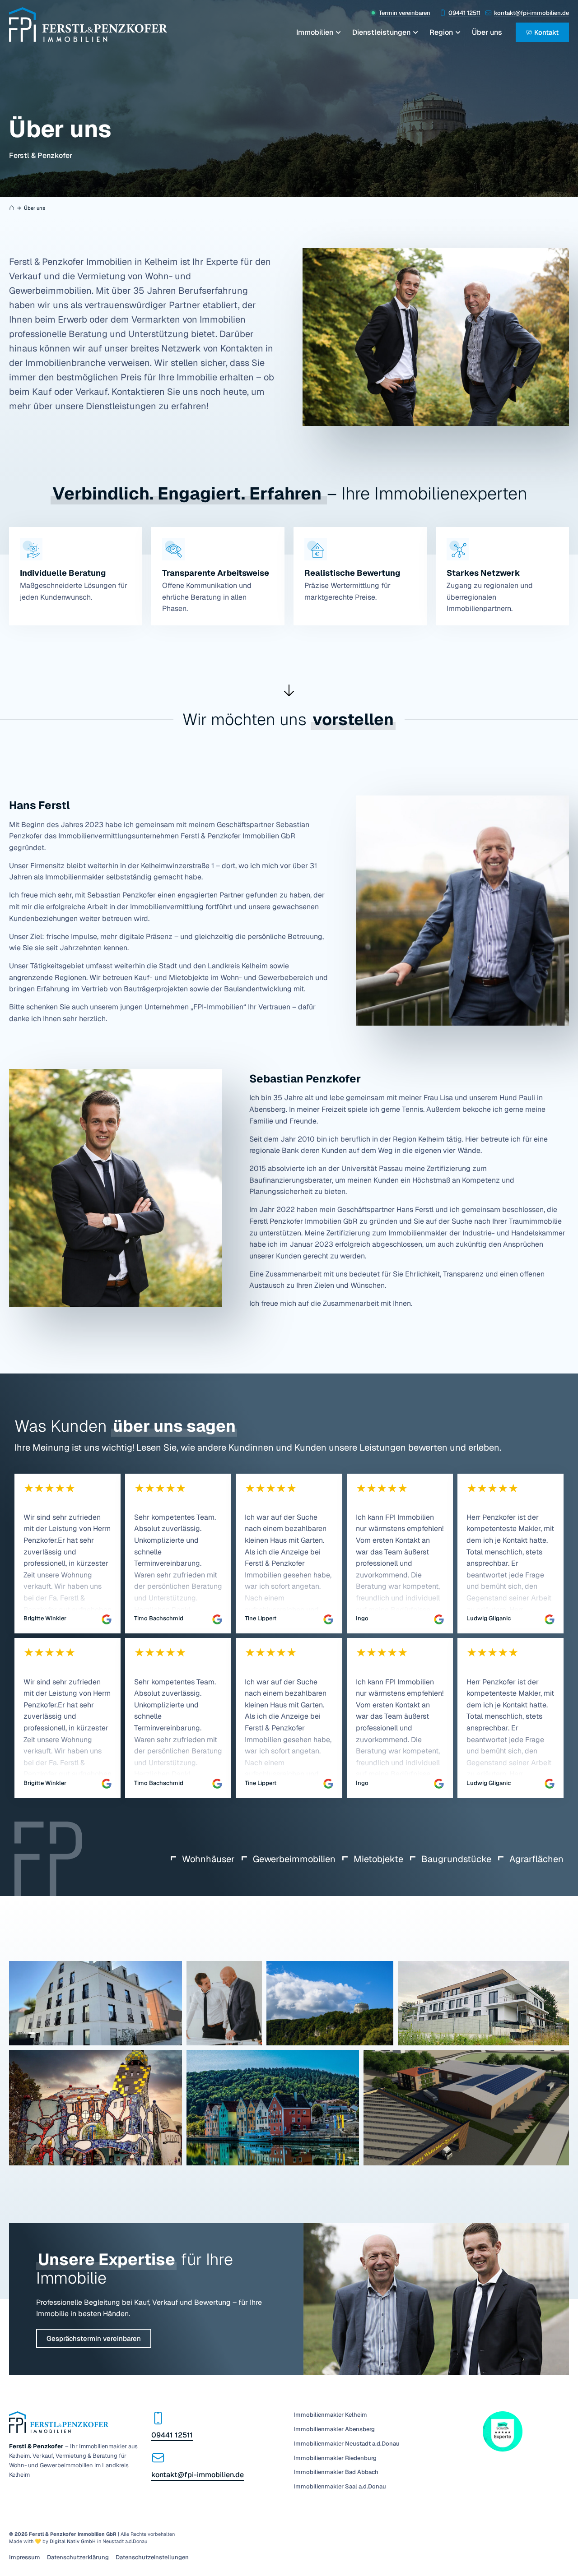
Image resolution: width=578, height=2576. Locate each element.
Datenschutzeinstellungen (152, 2558)
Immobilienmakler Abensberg (334, 2429)
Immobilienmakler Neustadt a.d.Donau (347, 2444)
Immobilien (315, 32)
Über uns (487, 32)
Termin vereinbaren (405, 13)
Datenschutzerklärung (78, 2558)
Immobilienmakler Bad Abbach (336, 2472)
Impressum (25, 2558)
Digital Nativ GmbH (73, 2541)
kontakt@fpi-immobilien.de (531, 13)
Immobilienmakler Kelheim (330, 2415)
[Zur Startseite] (88, 25)
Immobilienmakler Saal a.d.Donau (340, 2487)
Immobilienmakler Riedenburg (335, 2458)
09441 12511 (464, 13)
